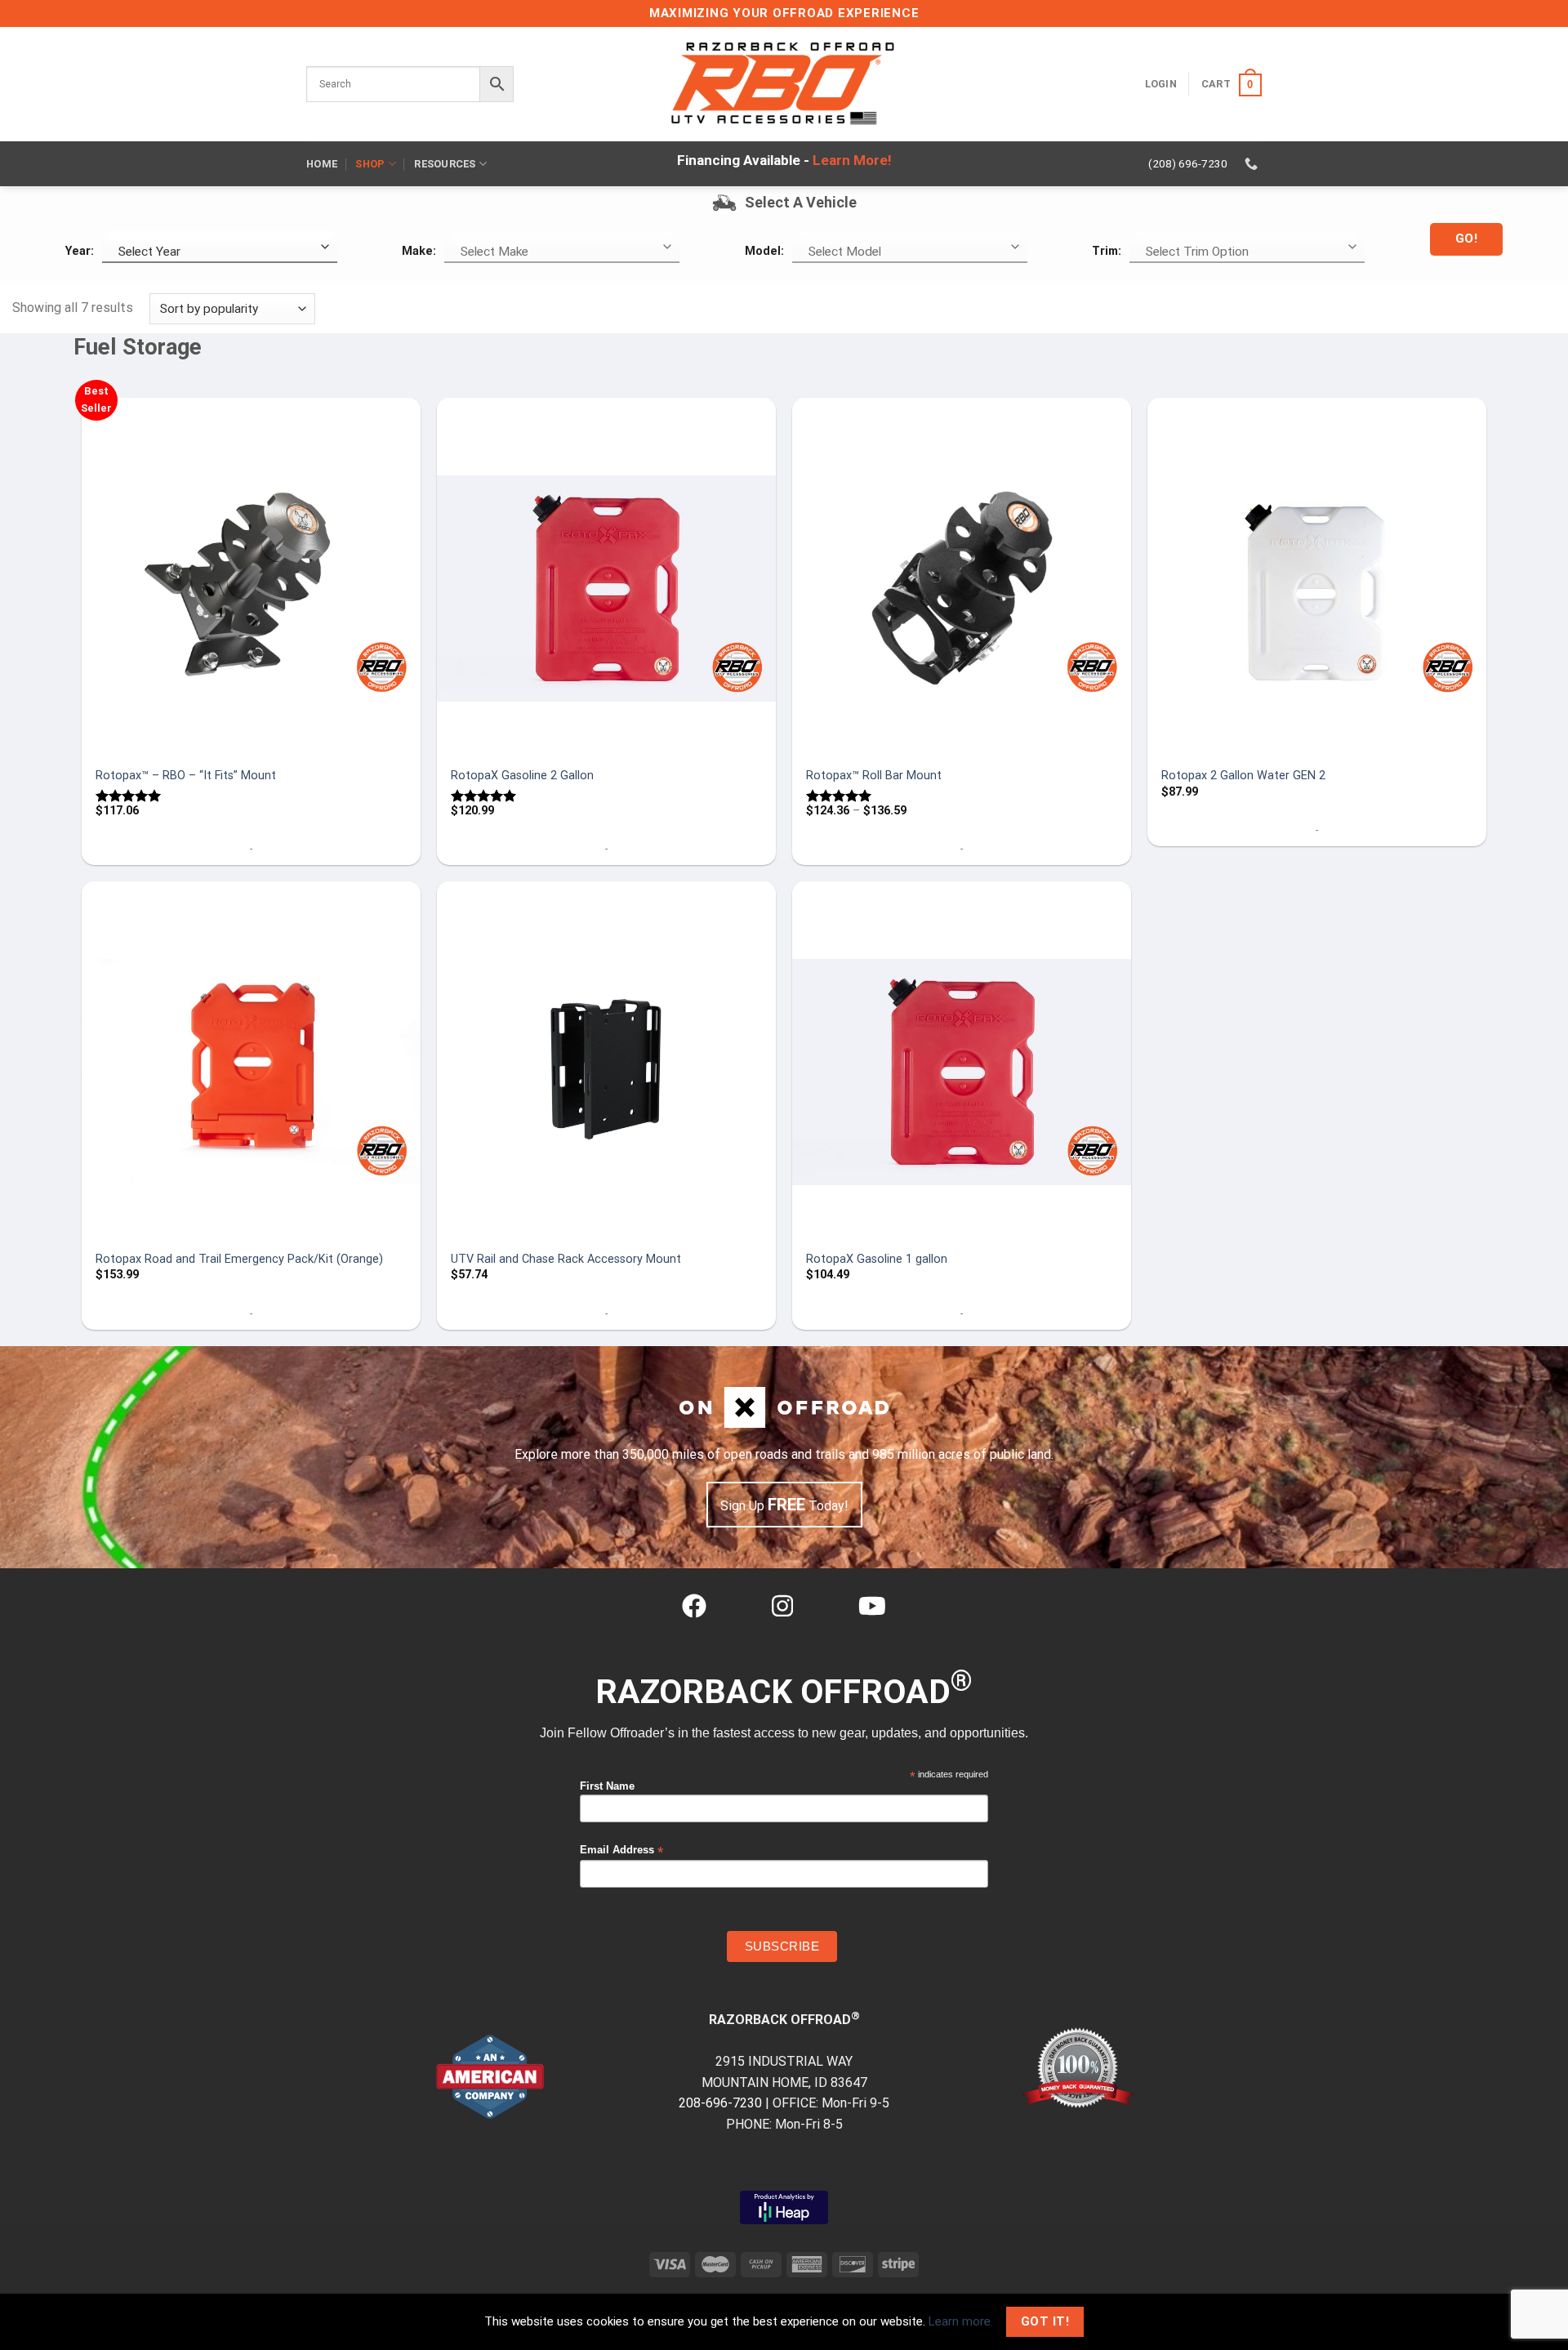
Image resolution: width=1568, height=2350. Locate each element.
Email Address (621, 1851)
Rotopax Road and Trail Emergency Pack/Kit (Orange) (239, 1259)
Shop (370, 164)
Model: (764, 251)
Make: (419, 251)
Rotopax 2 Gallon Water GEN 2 (1243, 776)
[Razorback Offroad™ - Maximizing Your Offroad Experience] (784, 84)
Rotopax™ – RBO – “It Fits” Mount (186, 776)
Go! (1466, 239)
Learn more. (961, 2321)
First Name (607, 1786)
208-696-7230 (720, 2103)
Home (322, 164)
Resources (445, 164)
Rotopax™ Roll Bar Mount (874, 776)
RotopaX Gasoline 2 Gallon (522, 776)
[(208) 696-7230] (1253, 164)
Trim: (1107, 251)
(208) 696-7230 (1188, 163)
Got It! (1045, 2321)
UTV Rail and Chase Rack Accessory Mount (566, 1259)
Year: (80, 251)
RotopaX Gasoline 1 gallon (877, 1259)
